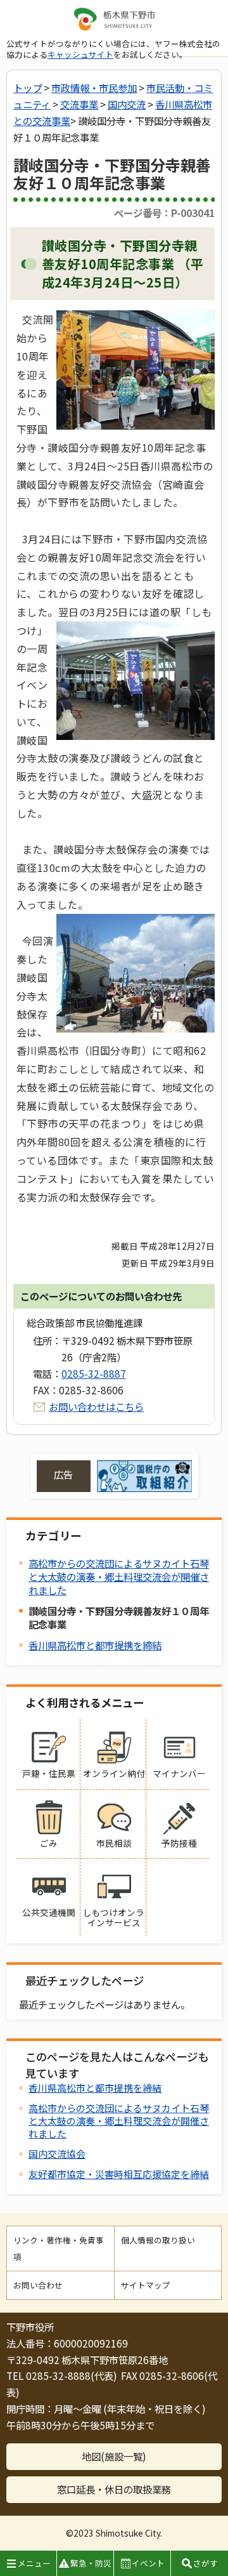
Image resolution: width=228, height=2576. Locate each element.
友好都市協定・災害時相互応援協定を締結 (119, 2174)
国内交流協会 (57, 2154)
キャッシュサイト (80, 54)
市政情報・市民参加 (94, 88)
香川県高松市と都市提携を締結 (95, 1645)
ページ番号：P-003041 (164, 213)
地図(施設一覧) (114, 2456)
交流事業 (79, 104)
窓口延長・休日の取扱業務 (114, 2489)
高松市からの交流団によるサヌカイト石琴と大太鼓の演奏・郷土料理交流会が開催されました (119, 1576)
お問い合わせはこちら (96, 1406)
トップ (28, 88)
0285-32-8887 (94, 1373)
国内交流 (127, 104)
